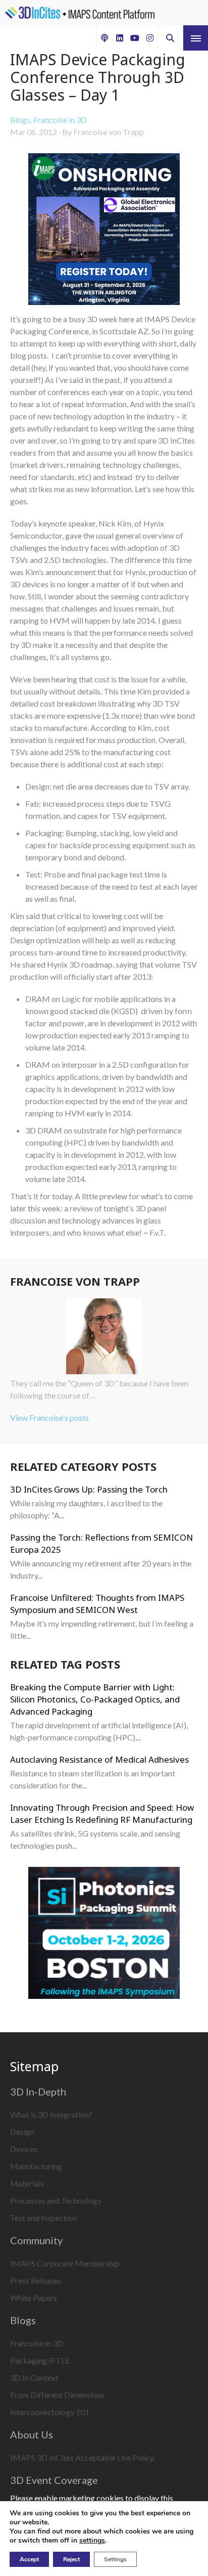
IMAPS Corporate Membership (65, 2263)
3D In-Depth (38, 2091)
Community (36, 2240)
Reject (71, 2559)
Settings (115, 2559)
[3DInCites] (80, 13)
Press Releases (36, 2280)
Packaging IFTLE (40, 2360)
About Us (32, 2434)
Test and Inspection (44, 2218)
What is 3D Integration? (51, 2114)
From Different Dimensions (57, 2395)
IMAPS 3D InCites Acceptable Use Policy (82, 2457)
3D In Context (34, 2377)
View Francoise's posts (49, 1417)
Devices (24, 2149)
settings (92, 2541)
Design (22, 2132)
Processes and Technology (56, 2200)
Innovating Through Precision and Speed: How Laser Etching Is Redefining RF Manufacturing (102, 1814)
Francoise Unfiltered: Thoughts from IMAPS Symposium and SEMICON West (97, 1604)
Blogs (20, 120)
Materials (27, 2183)
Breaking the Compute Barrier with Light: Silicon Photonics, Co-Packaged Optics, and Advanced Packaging (95, 1699)
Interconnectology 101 (50, 2412)
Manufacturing (36, 2166)
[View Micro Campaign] (104, 231)
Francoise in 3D (60, 120)
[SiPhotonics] (104, 1934)
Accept (29, 2559)
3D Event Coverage (54, 2480)
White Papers (34, 2298)
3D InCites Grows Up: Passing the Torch (89, 1489)
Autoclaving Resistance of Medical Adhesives (99, 1759)
